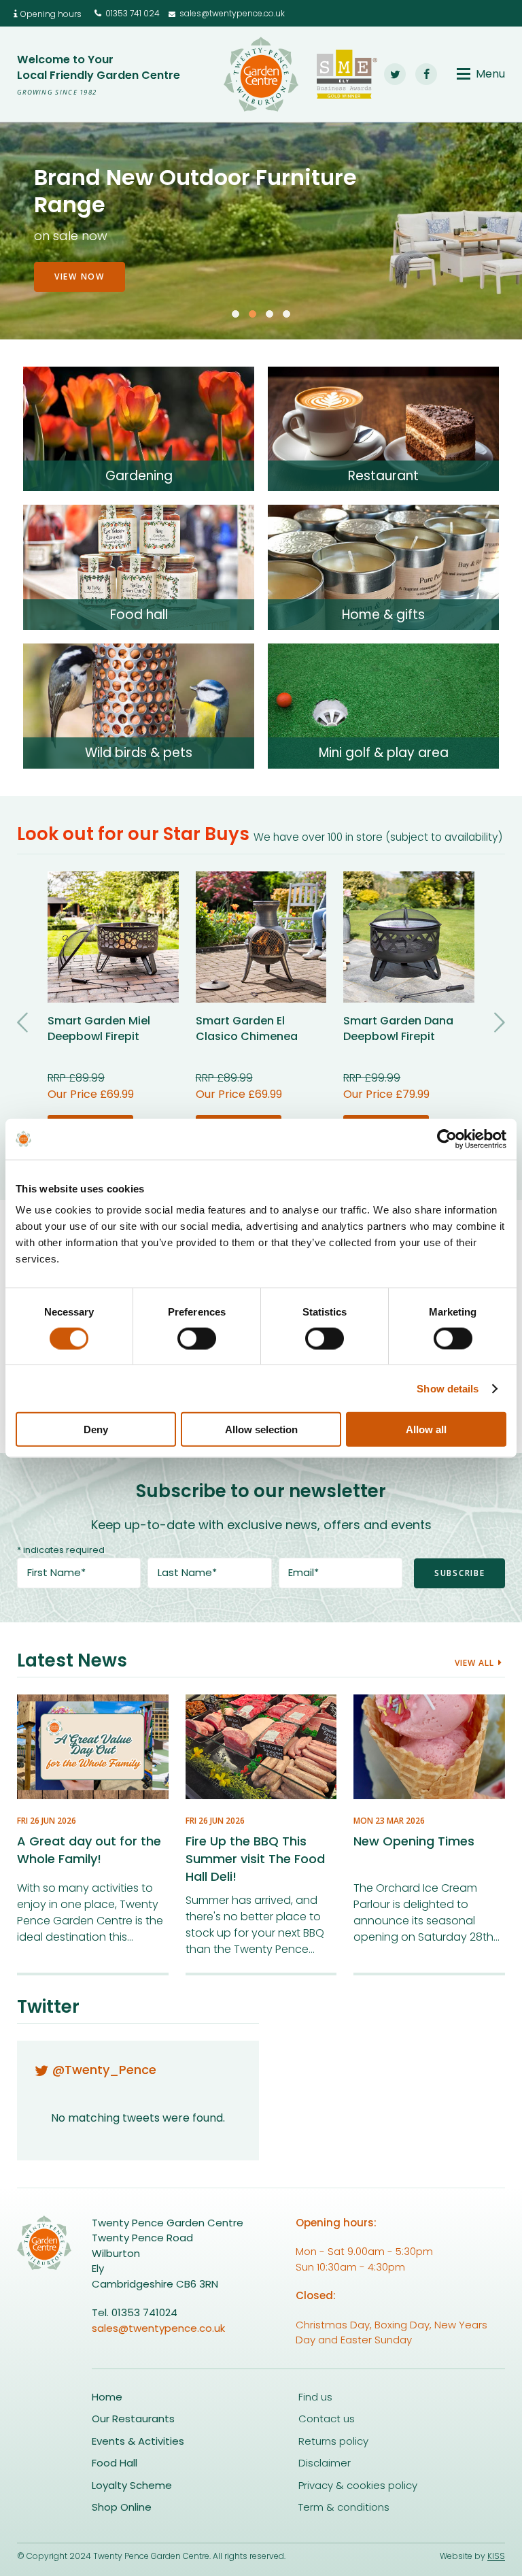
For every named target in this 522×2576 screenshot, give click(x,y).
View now (80, 259)
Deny (96, 1429)
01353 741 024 (133, 13)
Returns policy (333, 2441)
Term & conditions (344, 2507)
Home (107, 2397)
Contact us (327, 2419)
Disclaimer (325, 2463)
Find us (315, 2397)
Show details (448, 1388)
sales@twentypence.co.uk (232, 13)
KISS (496, 2556)
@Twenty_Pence (104, 2070)
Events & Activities (138, 2441)
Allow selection (261, 1429)
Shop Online (122, 2507)
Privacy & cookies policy (358, 2485)
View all (474, 1663)
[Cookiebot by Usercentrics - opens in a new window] (447, 1139)
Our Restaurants (133, 2419)
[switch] (197, 1338)
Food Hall (115, 2463)
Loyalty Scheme (132, 2485)
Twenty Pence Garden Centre (261, 74)
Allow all (426, 1429)
